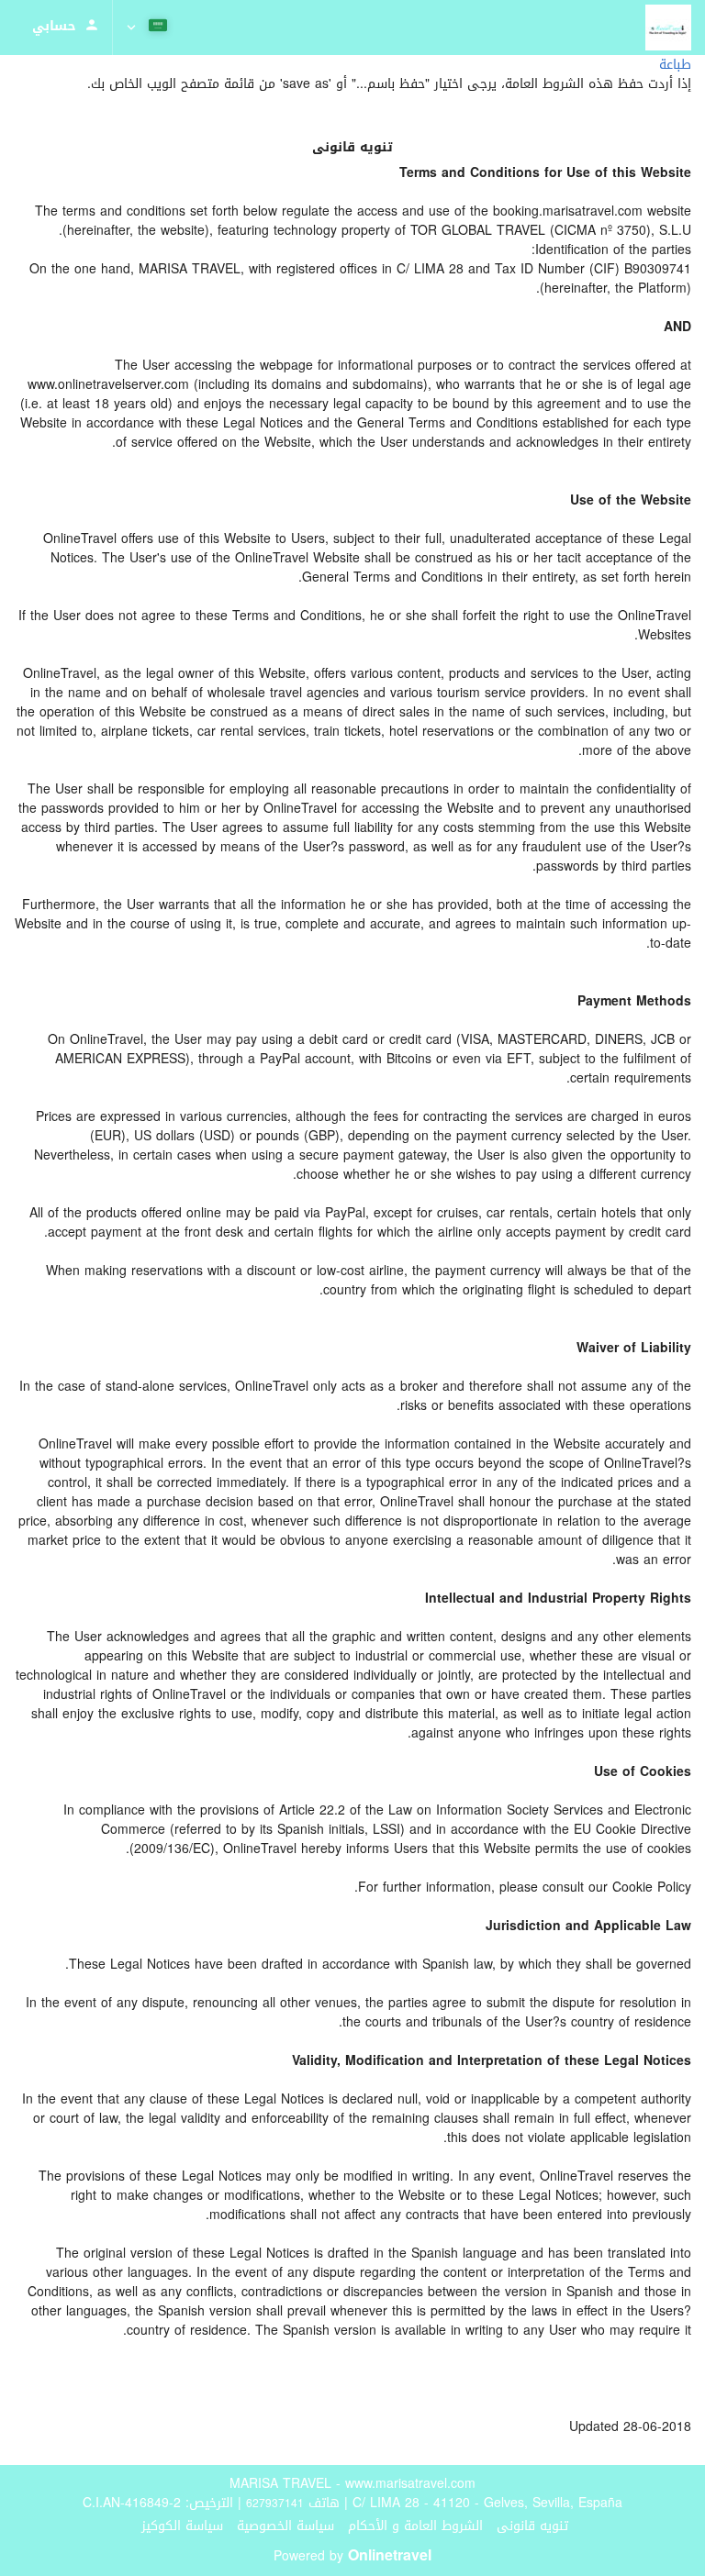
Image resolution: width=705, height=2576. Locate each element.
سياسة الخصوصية (285, 2526)
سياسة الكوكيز (182, 2526)
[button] (149, 28)
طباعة (675, 65)
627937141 (275, 2504)
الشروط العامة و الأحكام (415, 2526)
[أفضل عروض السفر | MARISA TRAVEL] (668, 28)
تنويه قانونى (532, 2526)
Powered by (352, 2556)
